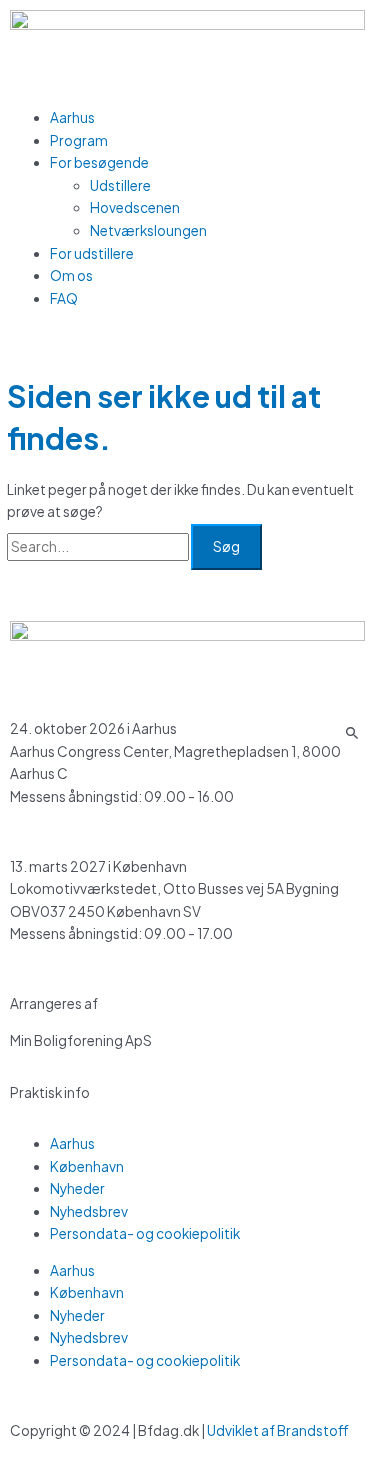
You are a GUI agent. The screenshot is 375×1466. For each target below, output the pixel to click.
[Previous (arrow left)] (35, 733)
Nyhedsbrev (89, 1211)
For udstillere (92, 253)
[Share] (309, 22)
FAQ (64, 298)
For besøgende (99, 162)
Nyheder (77, 1188)
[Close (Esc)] (353, 22)
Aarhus (72, 117)
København (87, 1166)
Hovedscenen (135, 207)
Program (79, 140)
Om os (71, 275)
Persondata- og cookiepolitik (145, 1233)
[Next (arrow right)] (340, 733)
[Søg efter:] (99, 546)
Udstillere (120, 185)
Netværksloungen (148, 230)
